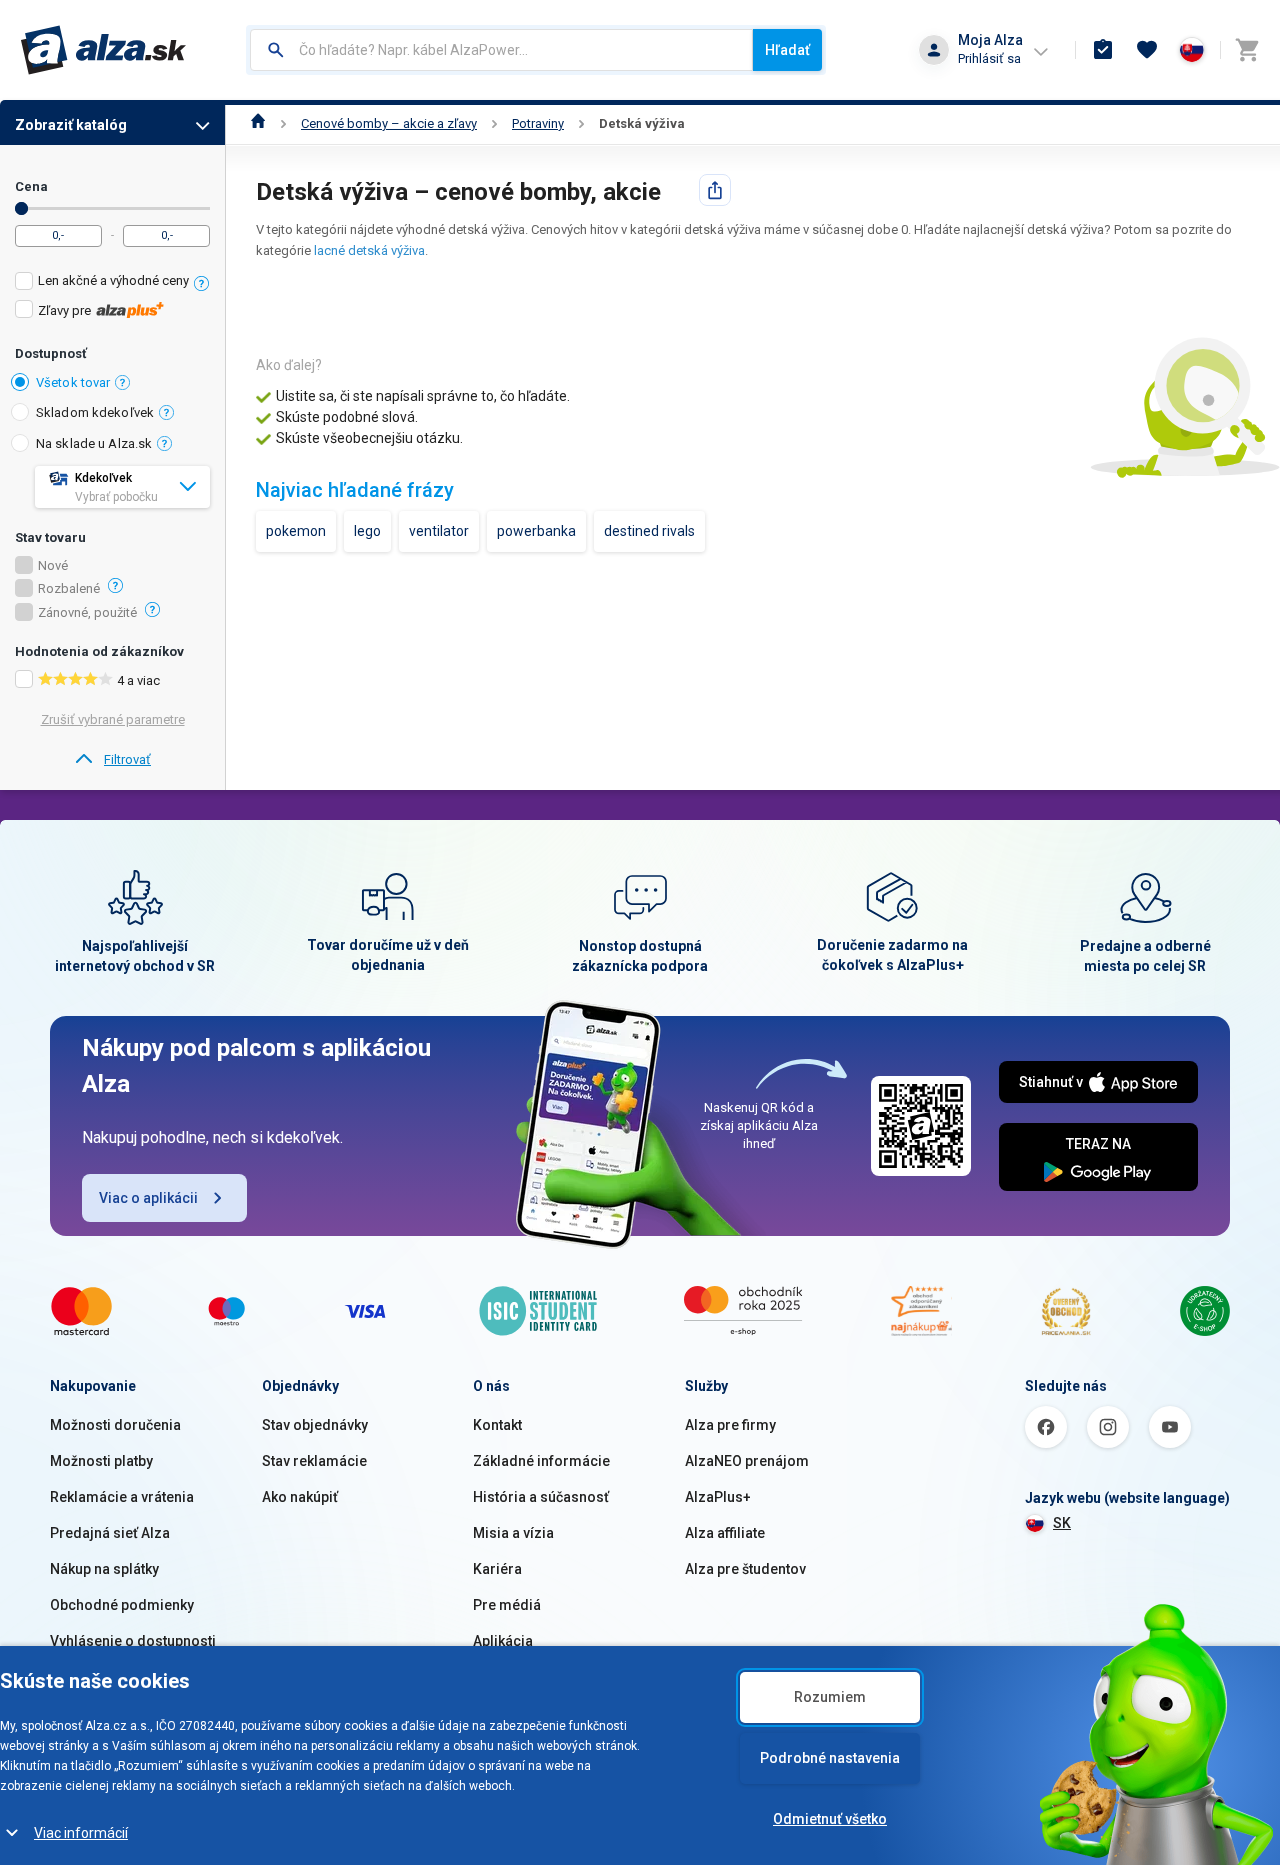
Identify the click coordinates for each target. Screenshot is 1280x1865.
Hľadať (787, 50)
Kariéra (497, 1569)
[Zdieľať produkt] (715, 190)
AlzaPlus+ (718, 1497)
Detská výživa (642, 123)
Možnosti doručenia (115, 1425)
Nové (53, 566)
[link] (112, 760)
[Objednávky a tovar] (1103, 50)
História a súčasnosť (541, 1497)
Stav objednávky (315, 1425)
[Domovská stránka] (258, 123)
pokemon (296, 531)
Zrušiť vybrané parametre (113, 719)
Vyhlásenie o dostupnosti (133, 1641)
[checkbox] (112, 283)
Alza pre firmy (730, 1425)
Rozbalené (69, 589)
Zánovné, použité (87, 613)
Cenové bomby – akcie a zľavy (389, 123)
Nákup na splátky (104, 1569)
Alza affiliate (725, 1533)
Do (21, 208)
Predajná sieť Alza (110, 1533)
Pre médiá (507, 1605)
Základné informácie (541, 1461)
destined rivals (649, 531)
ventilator (439, 531)
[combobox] (501, 50)
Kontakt (497, 1425)
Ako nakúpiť (300, 1497)
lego (367, 531)
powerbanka (536, 531)
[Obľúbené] (1147, 50)
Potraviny (538, 123)
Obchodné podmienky (122, 1605)
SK (1062, 1523)
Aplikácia (503, 1641)
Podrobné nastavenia (830, 1758)
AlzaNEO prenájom (747, 1461)
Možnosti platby (101, 1461)
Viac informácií (81, 1833)
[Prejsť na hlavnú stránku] (103, 50)
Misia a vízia (513, 1533)
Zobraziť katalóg (71, 125)
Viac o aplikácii (148, 1198)
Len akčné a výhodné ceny (113, 280)
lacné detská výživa (369, 250)
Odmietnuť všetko (830, 1819)
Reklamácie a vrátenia (122, 1497)
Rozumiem (830, 1697)
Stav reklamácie (314, 1461)
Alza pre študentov (745, 1569)
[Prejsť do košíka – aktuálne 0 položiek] (1247, 50)
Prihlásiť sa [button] (989, 58)
